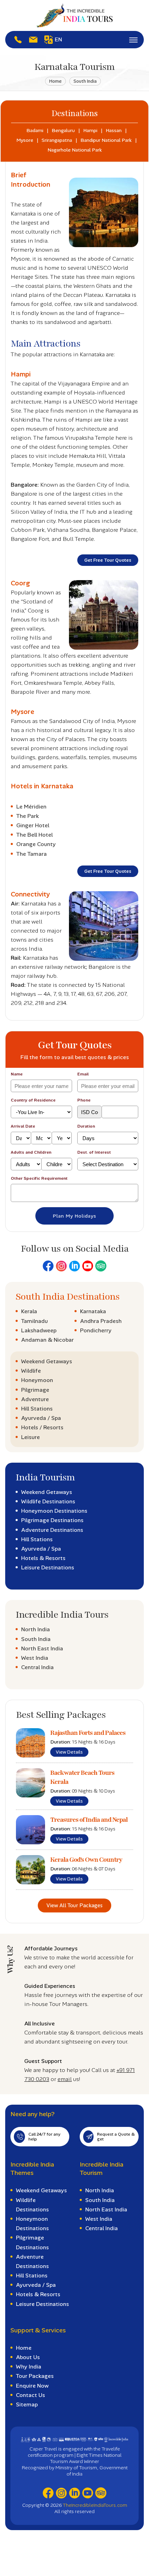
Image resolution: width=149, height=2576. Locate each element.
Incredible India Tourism (102, 2169)
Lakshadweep (39, 1330)
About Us (28, 2357)
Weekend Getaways (47, 1361)
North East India (42, 1648)
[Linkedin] (74, 1266)
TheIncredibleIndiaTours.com (95, 2505)
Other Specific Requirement (39, 1178)
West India (35, 1658)
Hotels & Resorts (43, 1558)
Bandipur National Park (106, 140)
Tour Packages (35, 2376)
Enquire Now (32, 2386)
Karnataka (93, 1311)
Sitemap (27, 2404)
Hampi (90, 130)
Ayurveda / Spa (41, 1418)
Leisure (30, 1437)
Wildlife (31, 1371)
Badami (35, 130)
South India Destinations (68, 1297)
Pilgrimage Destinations (52, 1520)
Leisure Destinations (48, 1567)
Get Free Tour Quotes (108, 560)
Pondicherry (96, 1330)
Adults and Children (31, 1152)
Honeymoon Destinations (54, 1511)
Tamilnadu (34, 1321)
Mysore (25, 140)
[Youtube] (88, 1266)
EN (58, 39)
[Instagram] (61, 1266)
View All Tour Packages (74, 1905)
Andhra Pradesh (101, 1321)
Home (55, 81)
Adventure (35, 1399)
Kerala (29, 1311)
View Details (69, 1752)
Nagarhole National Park (75, 150)
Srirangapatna (57, 140)
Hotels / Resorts (42, 1427)
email (65, 2079)
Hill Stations (37, 1409)
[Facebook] (48, 1266)
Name (17, 1074)
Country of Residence (33, 1100)
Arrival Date (23, 1126)
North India (36, 1629)
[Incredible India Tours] (74, 15)
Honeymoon (37, 1380)
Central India (37, 1667)
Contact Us (30, 2395)
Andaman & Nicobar (47, 1340)
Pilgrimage (35, 1390)
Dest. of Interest (94, 1152)
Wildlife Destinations (48, 1501)
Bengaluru (63, 130)
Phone (84, 1100)
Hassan (114, 130)
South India (85, 81)
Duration (86, 1126)
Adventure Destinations (52, 1530)
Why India (29, 2367)
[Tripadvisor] (101, 1266)
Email (83, 1074)
